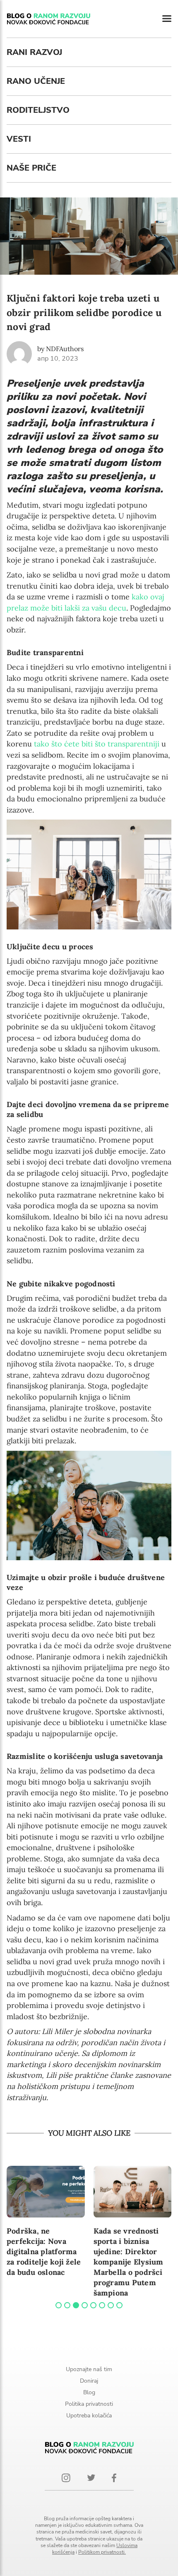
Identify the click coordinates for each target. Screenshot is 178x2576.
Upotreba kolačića (89, 2416)
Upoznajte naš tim (89, 2369)
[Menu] (167, 19)
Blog (89, 2392)
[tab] (59, 2305)
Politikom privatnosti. (102, 2552)
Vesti (19, 139)
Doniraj (89, 2381)
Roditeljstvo (38, 110)
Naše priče (31, 168)
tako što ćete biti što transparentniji (97, 744)
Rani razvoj (34, 52)
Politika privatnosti (89, 2404)
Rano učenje (36, 81)
